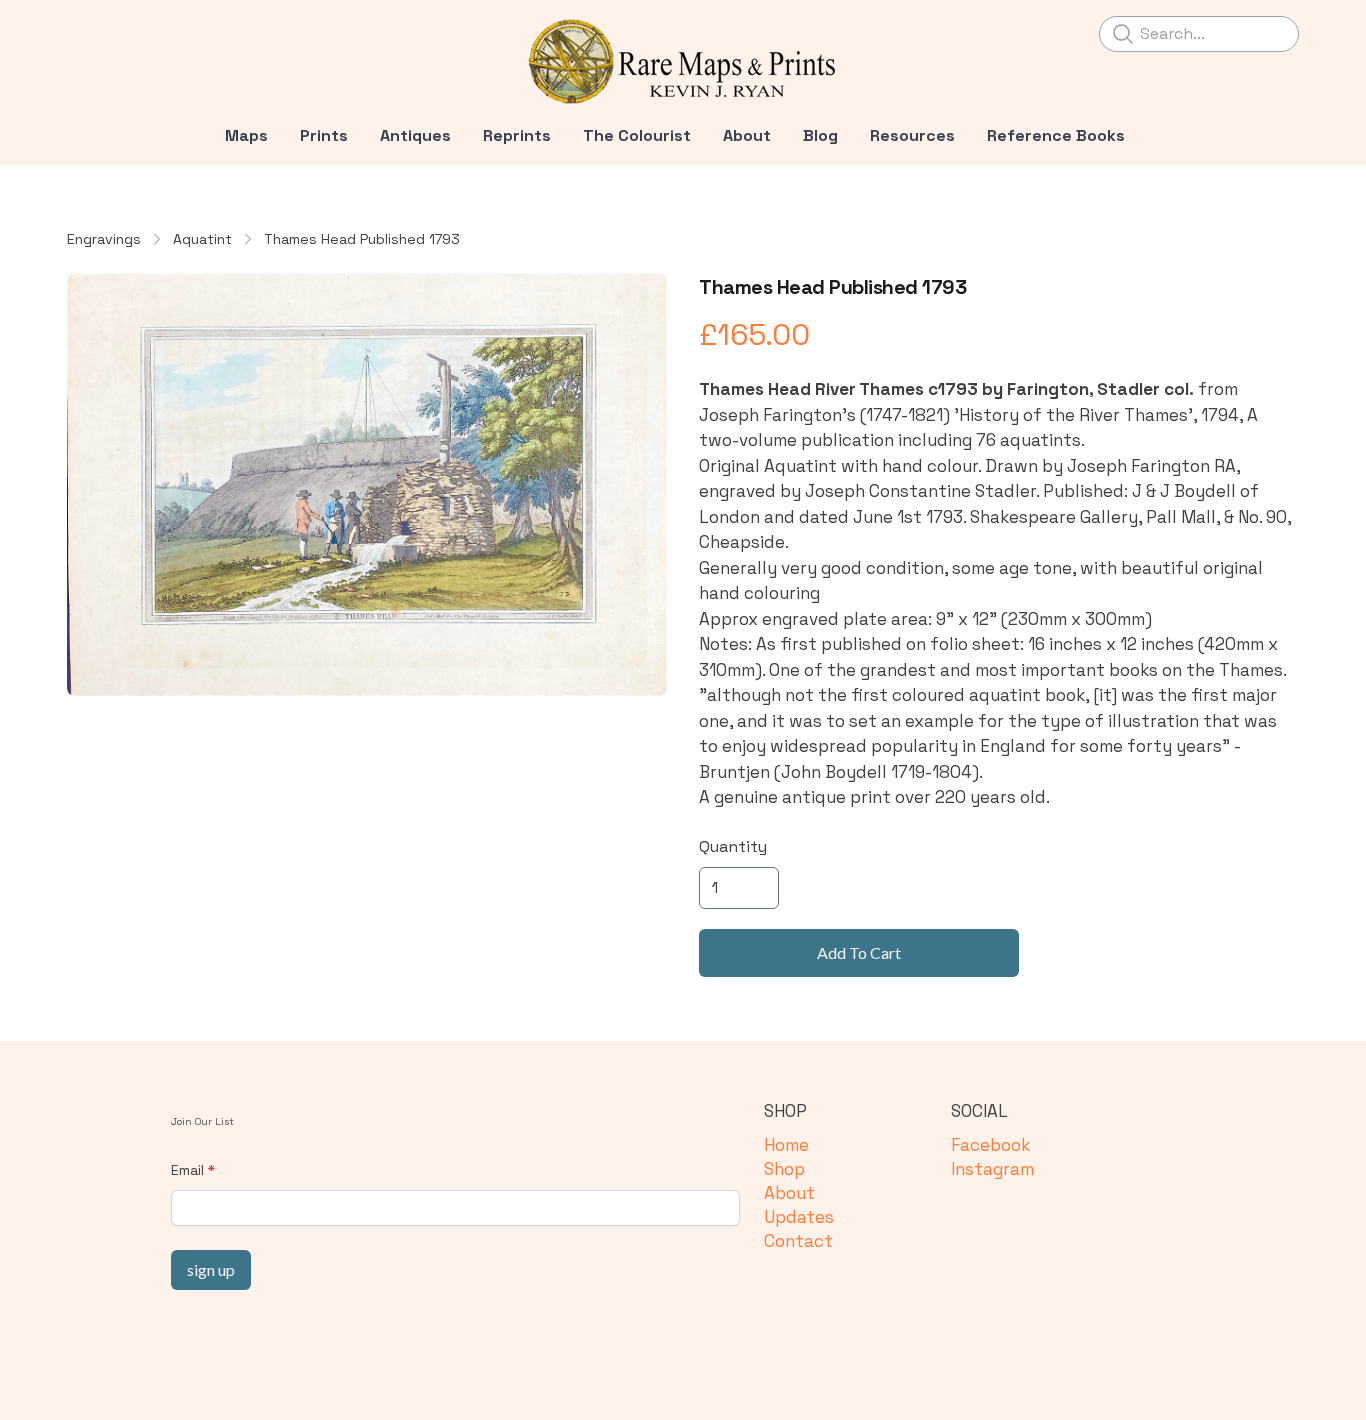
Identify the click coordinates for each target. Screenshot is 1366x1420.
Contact (798, 1241)
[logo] (683, 62)
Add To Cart (859, 952)
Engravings (104, 239)
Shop (784, 1169)
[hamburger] (83, 32)
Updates (799, 1217)
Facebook (990, 1145)
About (789, 1193)
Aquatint (202, 239)
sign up (211, 1269)
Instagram (992, 1169)
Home (786, 1145)
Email (187, 1170)
